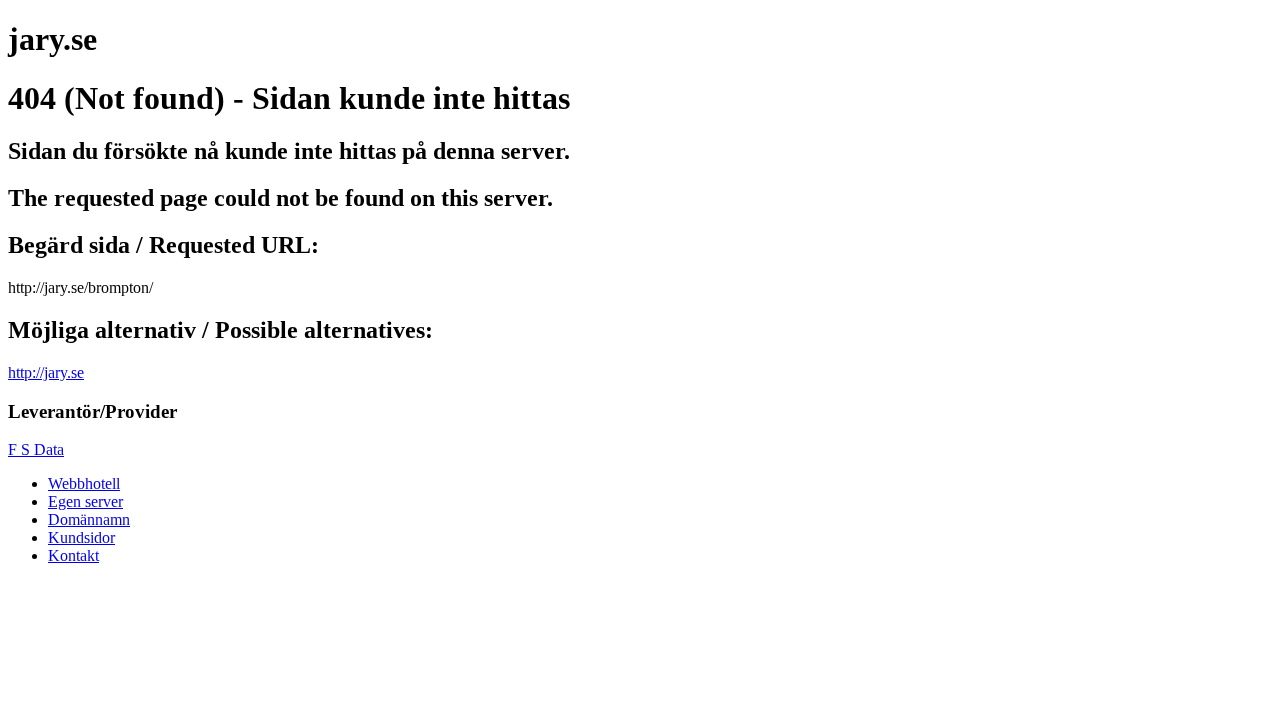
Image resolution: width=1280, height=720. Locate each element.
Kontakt (73, 555)
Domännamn (89, 519)
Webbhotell (84, 483)
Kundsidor (81, 537)
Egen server (85, 501)
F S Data (36, 449)
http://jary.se (46, 372)
